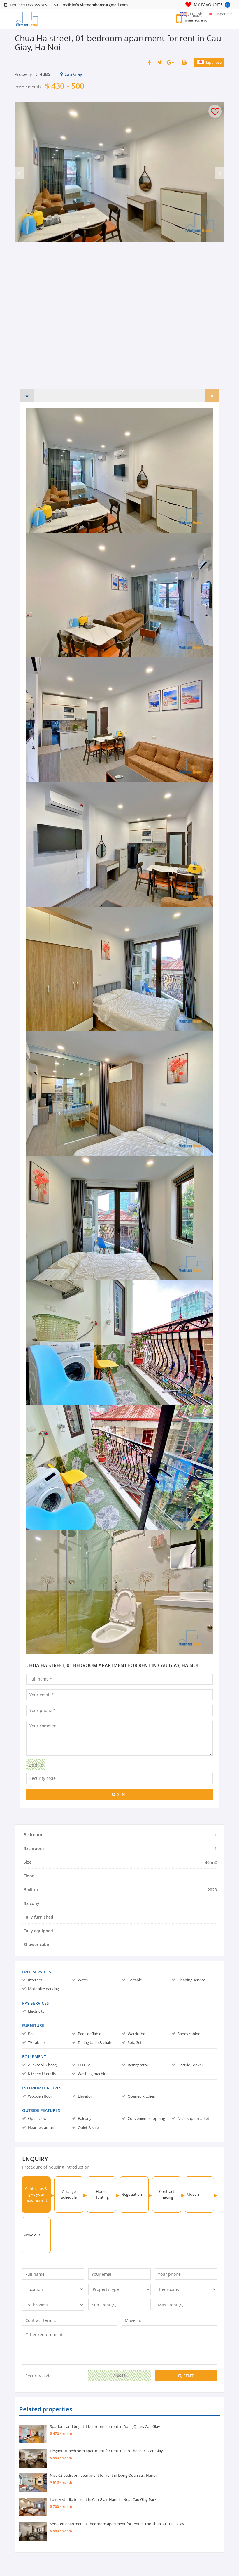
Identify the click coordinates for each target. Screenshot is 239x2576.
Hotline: (28, 5)
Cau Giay (73, 74)
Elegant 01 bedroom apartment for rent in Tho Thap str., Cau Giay (106, 2451)
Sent (122, 1794)
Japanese (214, 62)
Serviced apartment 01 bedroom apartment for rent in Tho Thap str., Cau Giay (117, 2524)
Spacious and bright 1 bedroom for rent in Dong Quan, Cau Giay (105, 2426)
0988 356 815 (196, 21)
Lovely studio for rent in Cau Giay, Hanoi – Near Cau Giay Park (103, 2499)
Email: (94, 5)
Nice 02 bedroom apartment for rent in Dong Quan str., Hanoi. (104, 2475)
